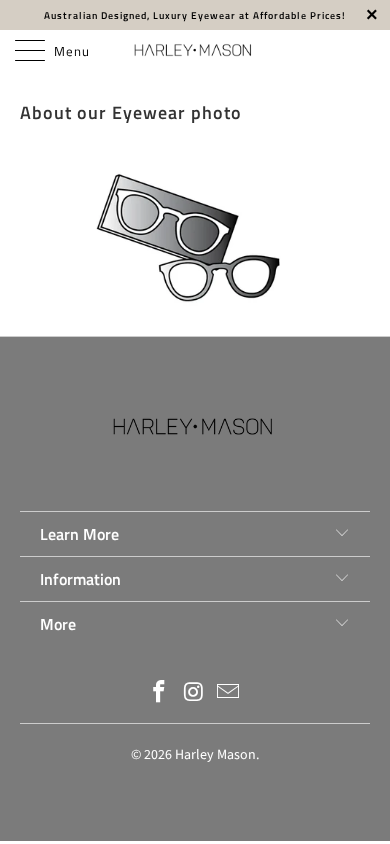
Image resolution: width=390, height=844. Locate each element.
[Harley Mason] (195, 50)
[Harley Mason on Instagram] (194, 694)
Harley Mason (215, 755)
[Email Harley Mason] (229, 694)
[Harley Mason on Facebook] (159, 694)
